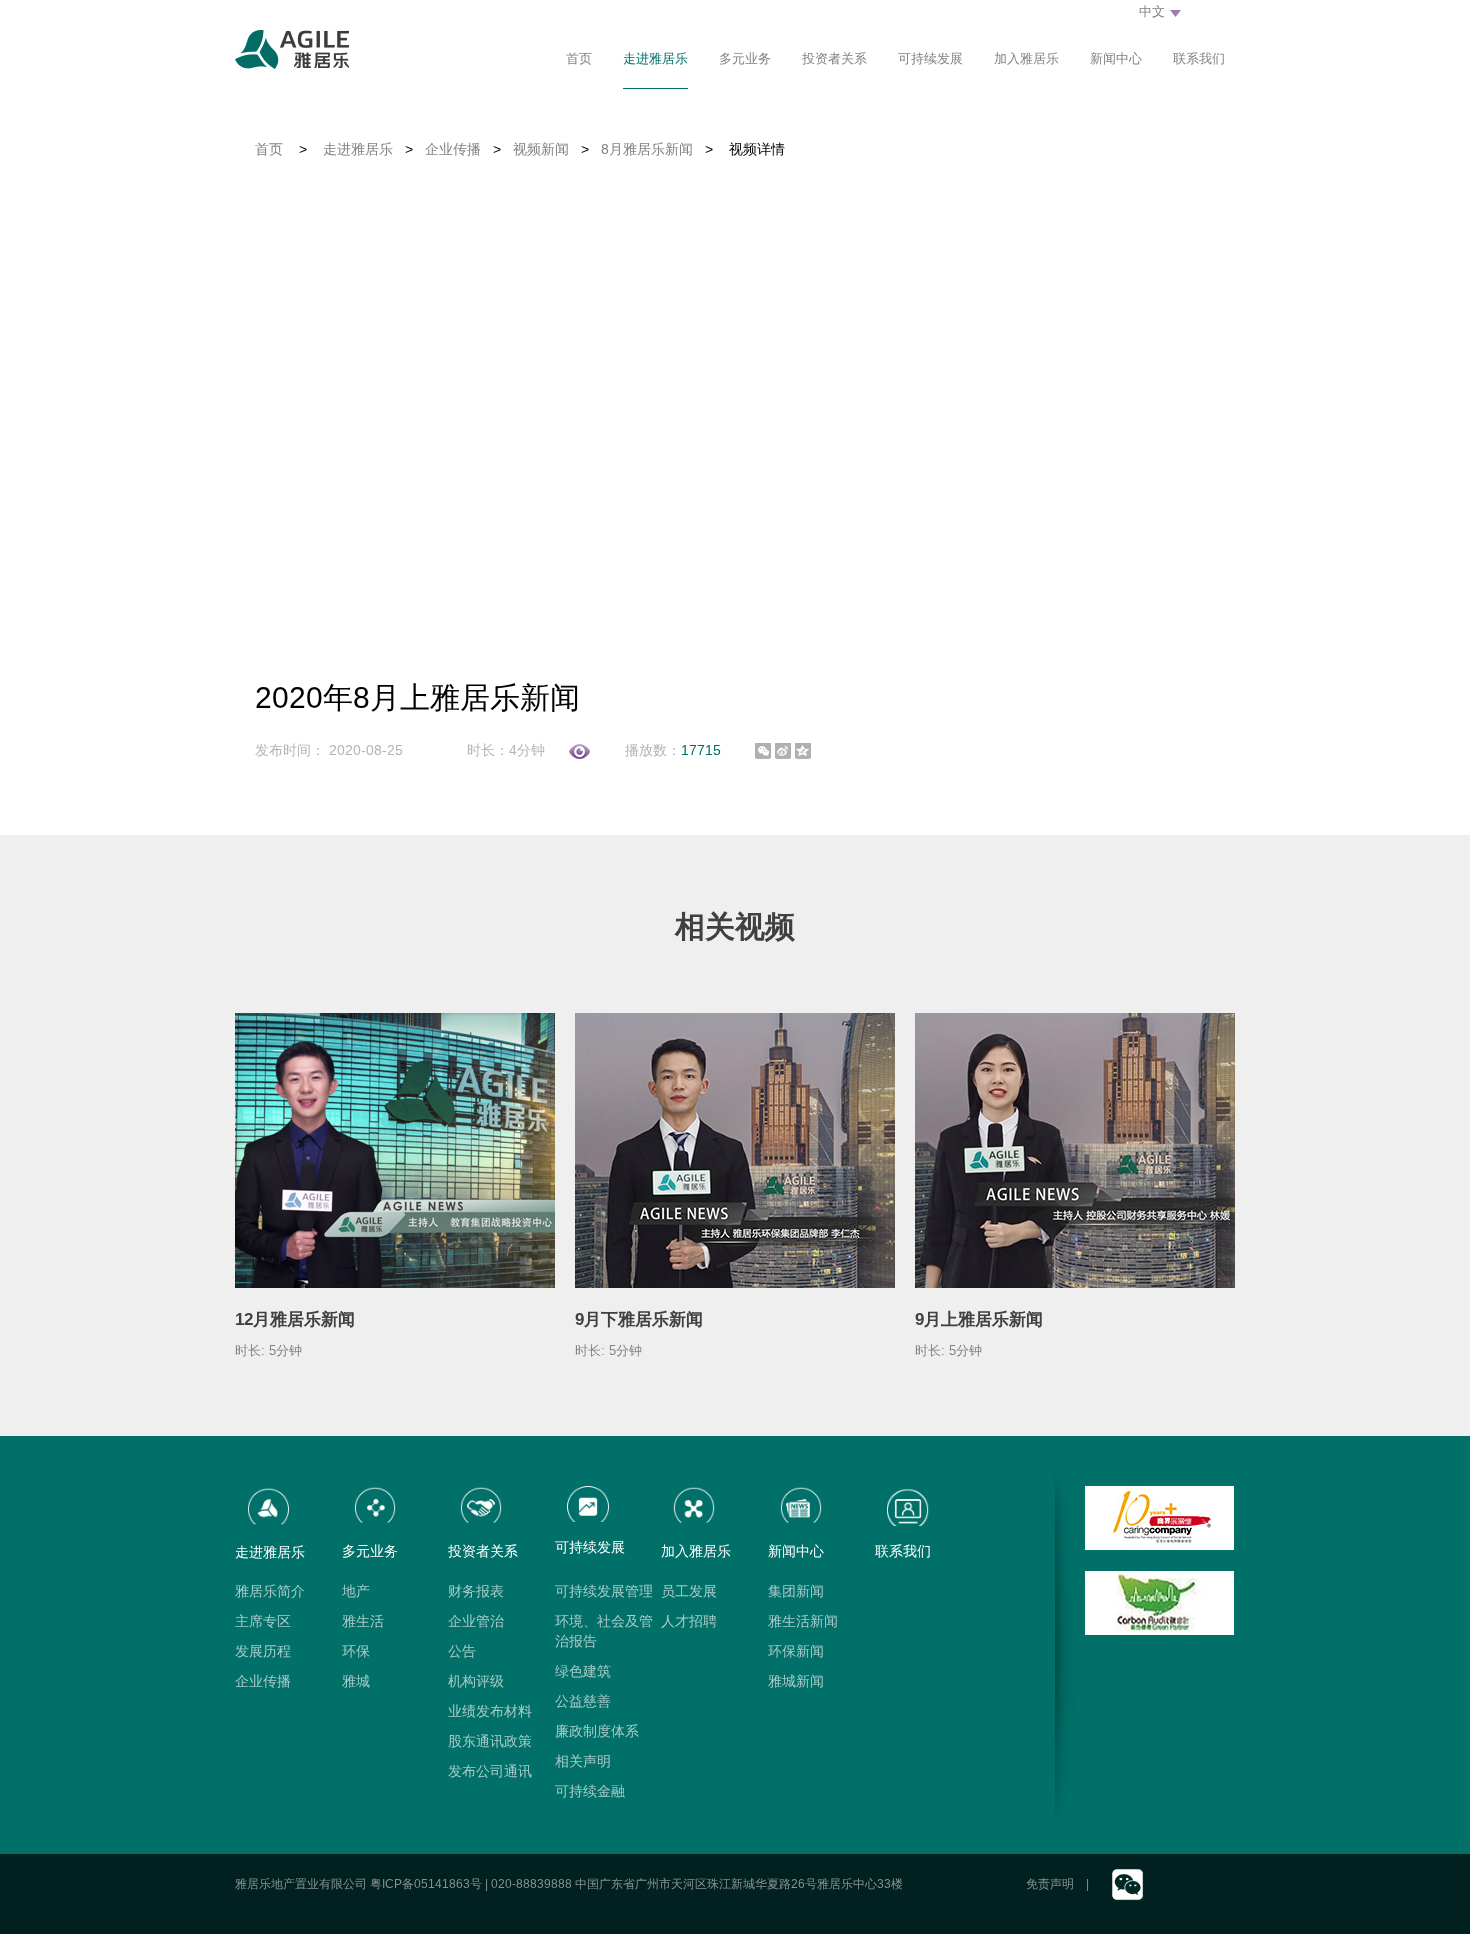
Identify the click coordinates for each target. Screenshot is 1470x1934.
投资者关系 (834, 58)
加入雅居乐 (1026, 58)
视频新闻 (541, 149)
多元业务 (745, 58)
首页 (579, 58)
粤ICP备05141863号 (426, 1884)
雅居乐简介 (270, 1591)
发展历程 (263, 1651)
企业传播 (453, 149)
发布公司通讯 (490, 1771)
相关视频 (735, 926)
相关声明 (583, 1761)
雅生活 (363, 1621)
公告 (462, 1651)
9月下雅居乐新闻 (639, 1319)
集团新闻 (796, 1591)
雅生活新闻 (803, 1621)
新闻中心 (1116, 58)
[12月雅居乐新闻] (395, 1149)
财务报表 (476, 1591)
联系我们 (1199, 58)
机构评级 (476, 1681)
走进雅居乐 (655, 58)
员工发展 (689, 1591)
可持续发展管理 (604, 1591)
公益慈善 (583, 1701)
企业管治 (476, 1621)
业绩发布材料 (490, 1711)
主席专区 (263, 1621)
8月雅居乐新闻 (647, 149)
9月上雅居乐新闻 (979, 1319)
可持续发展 (930, 58)
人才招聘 (689, 1621)
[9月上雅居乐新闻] (1075, 1149)
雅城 (356, 1681)
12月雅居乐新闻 (295, 1319)
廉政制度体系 (597, 1731)
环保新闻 (796, 1651)
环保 (356, 1651)
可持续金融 (590, 1791)
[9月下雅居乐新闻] (735, 1149)
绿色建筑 (583, 1671)
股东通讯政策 (490, 1741)
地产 (356, 1591)
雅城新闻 (796, 1681)
